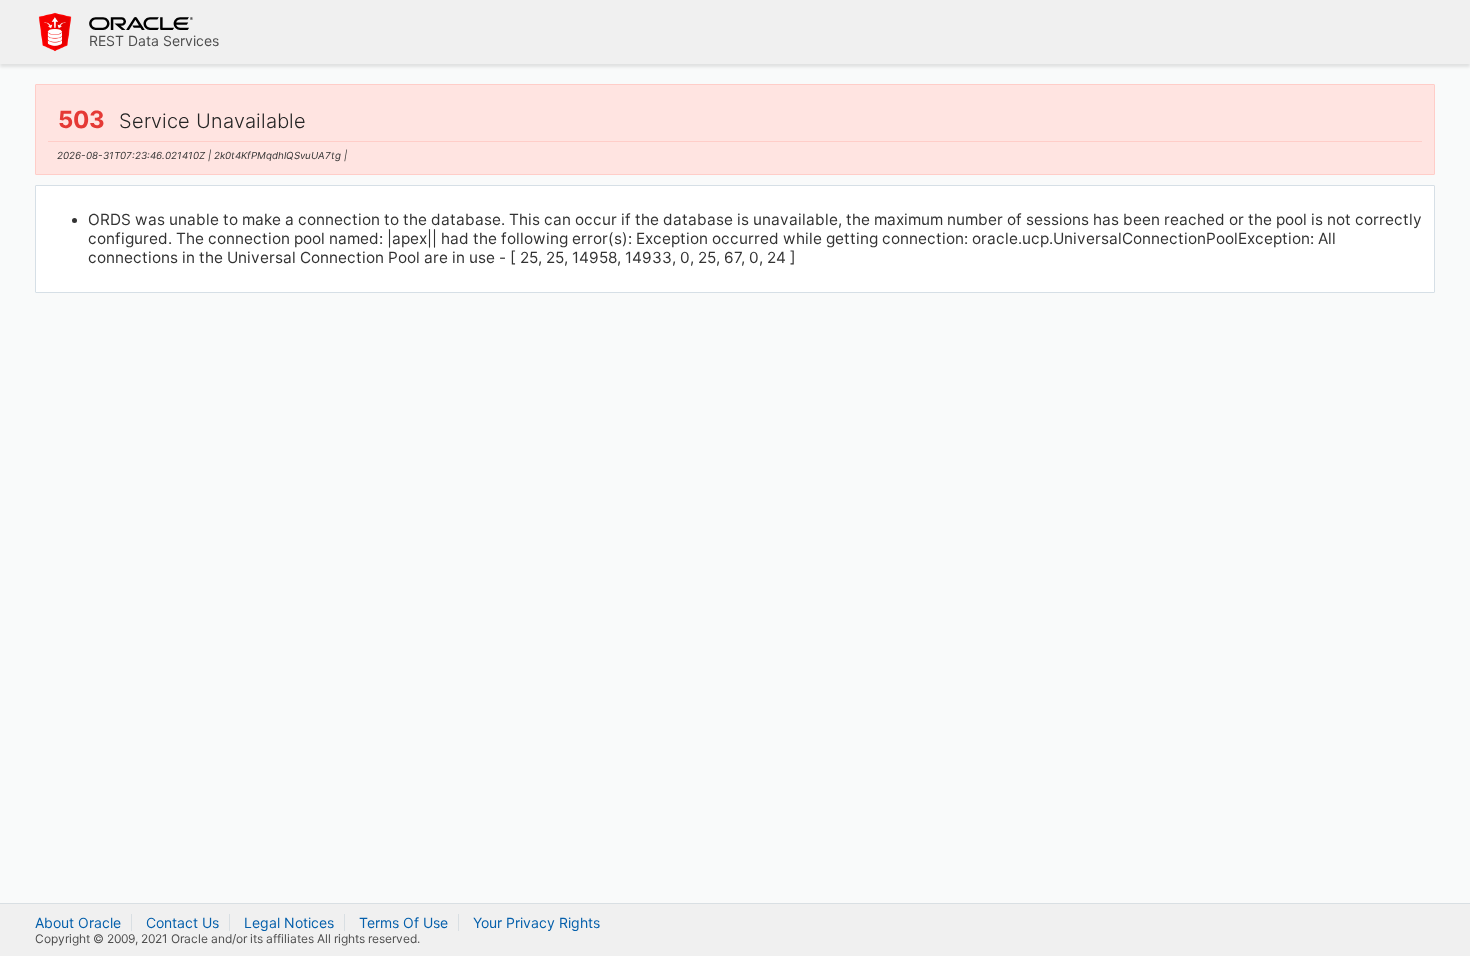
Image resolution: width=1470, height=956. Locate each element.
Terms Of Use (403, 922)
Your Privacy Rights (536, 922)
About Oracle (78, 922)
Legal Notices (289, 922)
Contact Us (182, 922)
